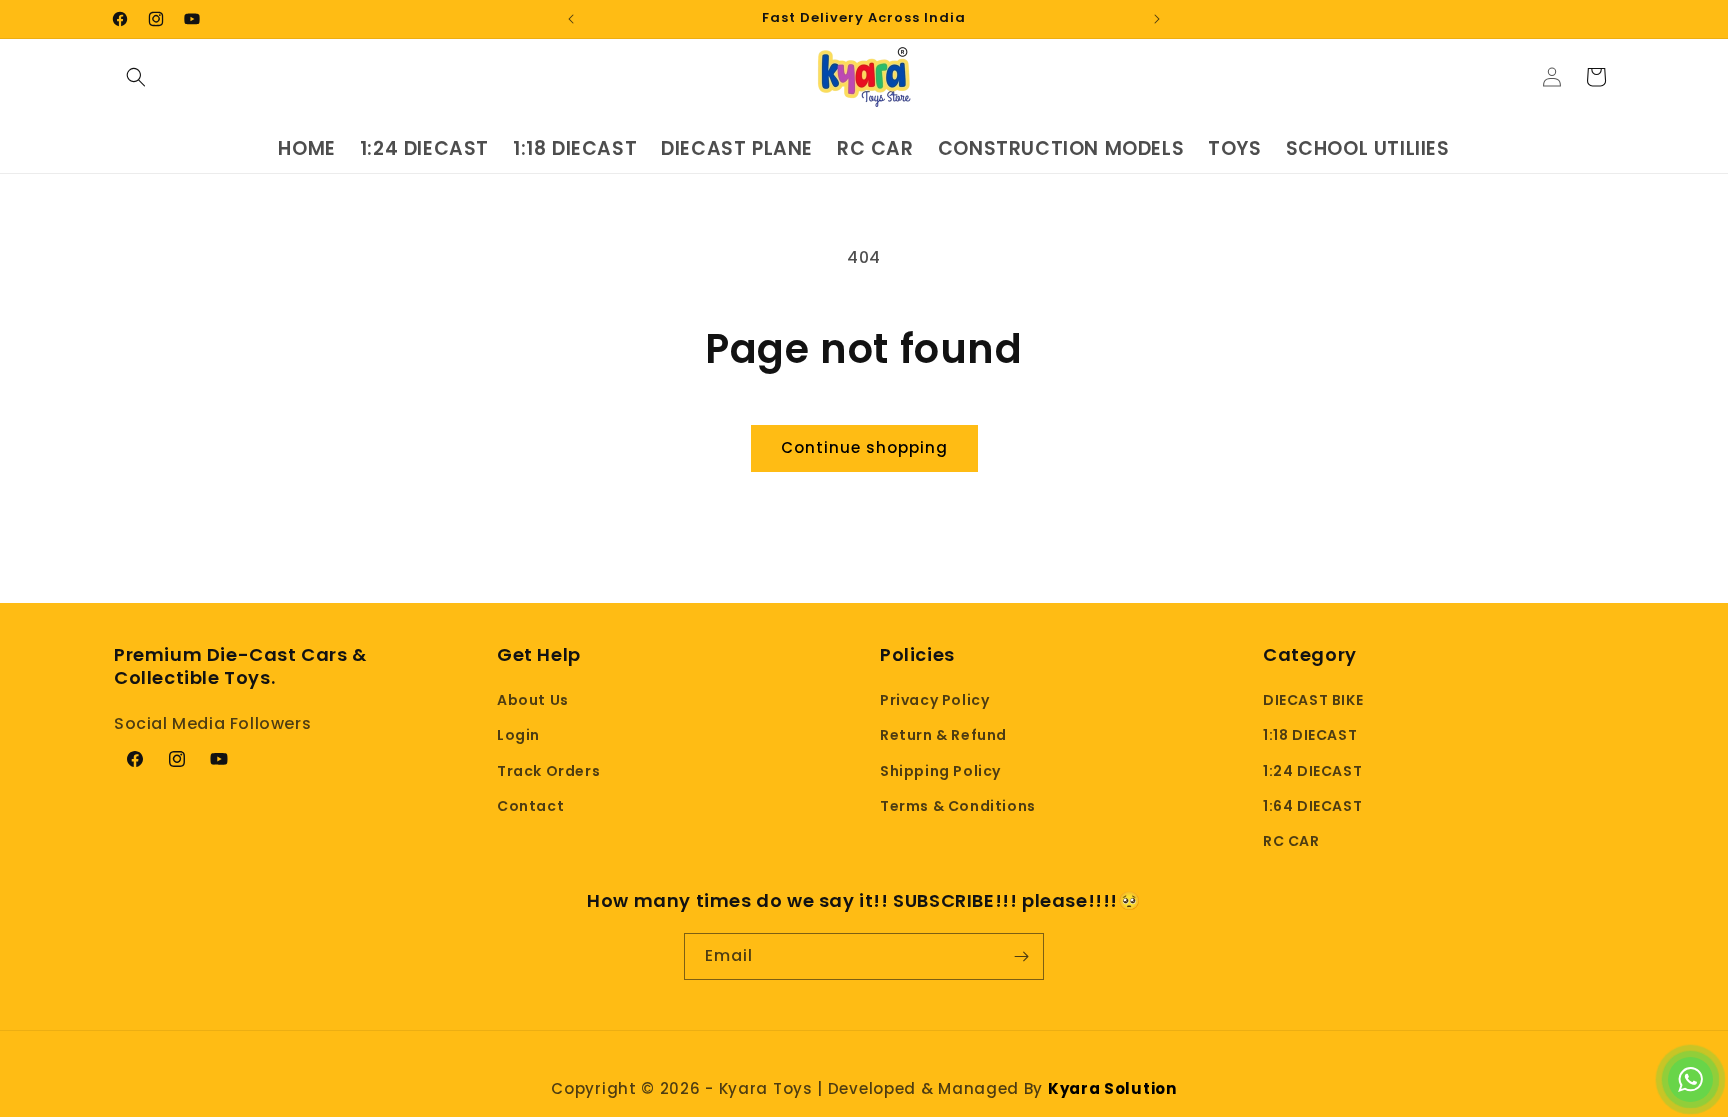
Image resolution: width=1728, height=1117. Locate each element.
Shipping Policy (940, 771)
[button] (136, 77)
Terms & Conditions (958, 806)
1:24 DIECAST (1312, 771)
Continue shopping (864, 447)
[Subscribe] (1021, 956)
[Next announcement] (1157, 19)
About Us (533, 700)
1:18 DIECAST (1310, 735)
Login (518, 735)
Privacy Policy (934, 700)
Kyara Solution (1112, 1088)
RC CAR (1291, 841)
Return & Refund (943, 735)
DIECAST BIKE (1313, 700)
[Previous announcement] (571, 19)
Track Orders (548, 771)
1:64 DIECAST (1312, 806)
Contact (530, 806)
